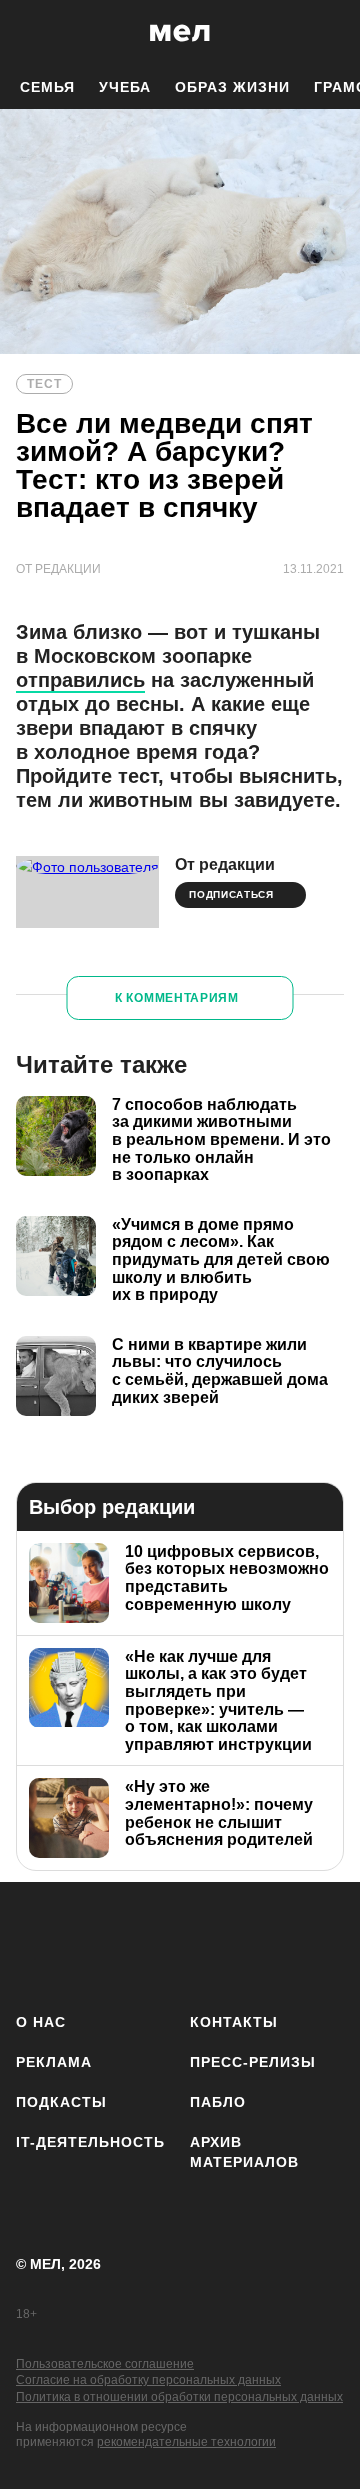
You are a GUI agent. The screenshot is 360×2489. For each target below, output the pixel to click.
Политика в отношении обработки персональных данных (179, 2397)
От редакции (225, 864)
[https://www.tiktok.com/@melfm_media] (214, 1943)
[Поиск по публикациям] (30, 33)
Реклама (54, 2062)
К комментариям (177, 998)
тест (44, 384)
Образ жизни (232, 87)
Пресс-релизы (253, 2062)
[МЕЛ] (180, 32)
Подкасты (61, 2102)
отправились (80, 680)
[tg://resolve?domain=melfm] (37, 1943)
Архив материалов (244, 2152)
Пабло (218, 2102)
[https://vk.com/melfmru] (155, 1943)
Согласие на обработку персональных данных (148, 2380)
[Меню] (330, 33)
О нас (41, 2022)
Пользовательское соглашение (105, 2364)
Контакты (234, 2022)
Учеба (125, 87)
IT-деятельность (90, 2142)
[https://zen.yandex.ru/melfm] (96, 1943)
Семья (47, 87)
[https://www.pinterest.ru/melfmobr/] (273, 1943)
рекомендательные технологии (186, 2442)
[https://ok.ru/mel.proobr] (332, 1943)
